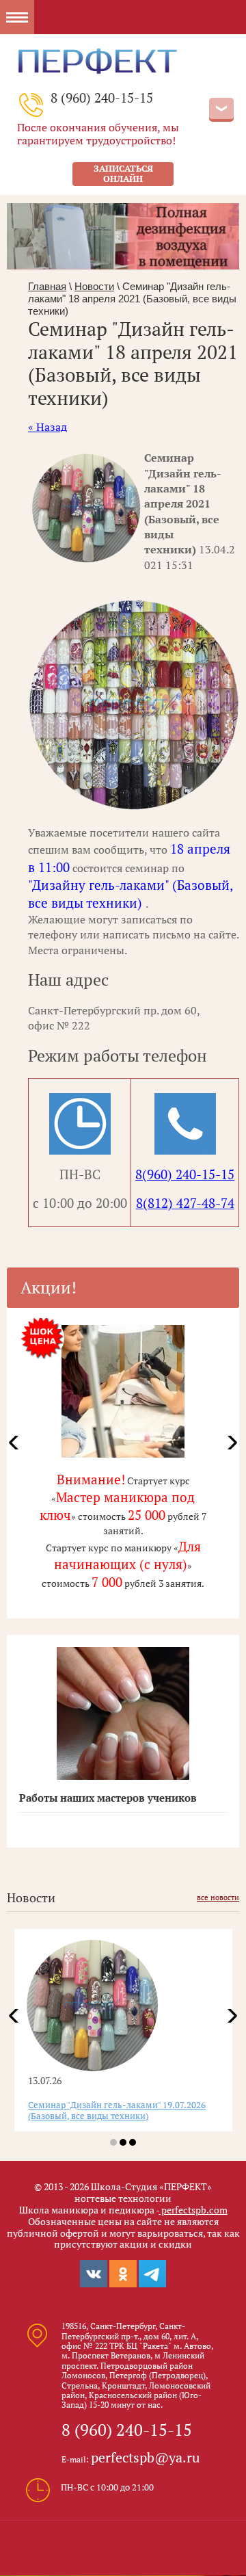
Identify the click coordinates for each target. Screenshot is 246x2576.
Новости (94, 286)
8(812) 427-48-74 (185, 1203)
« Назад (47, 427)
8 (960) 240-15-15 (102, 97)
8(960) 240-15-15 (185, 1174)
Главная (47, 286)
